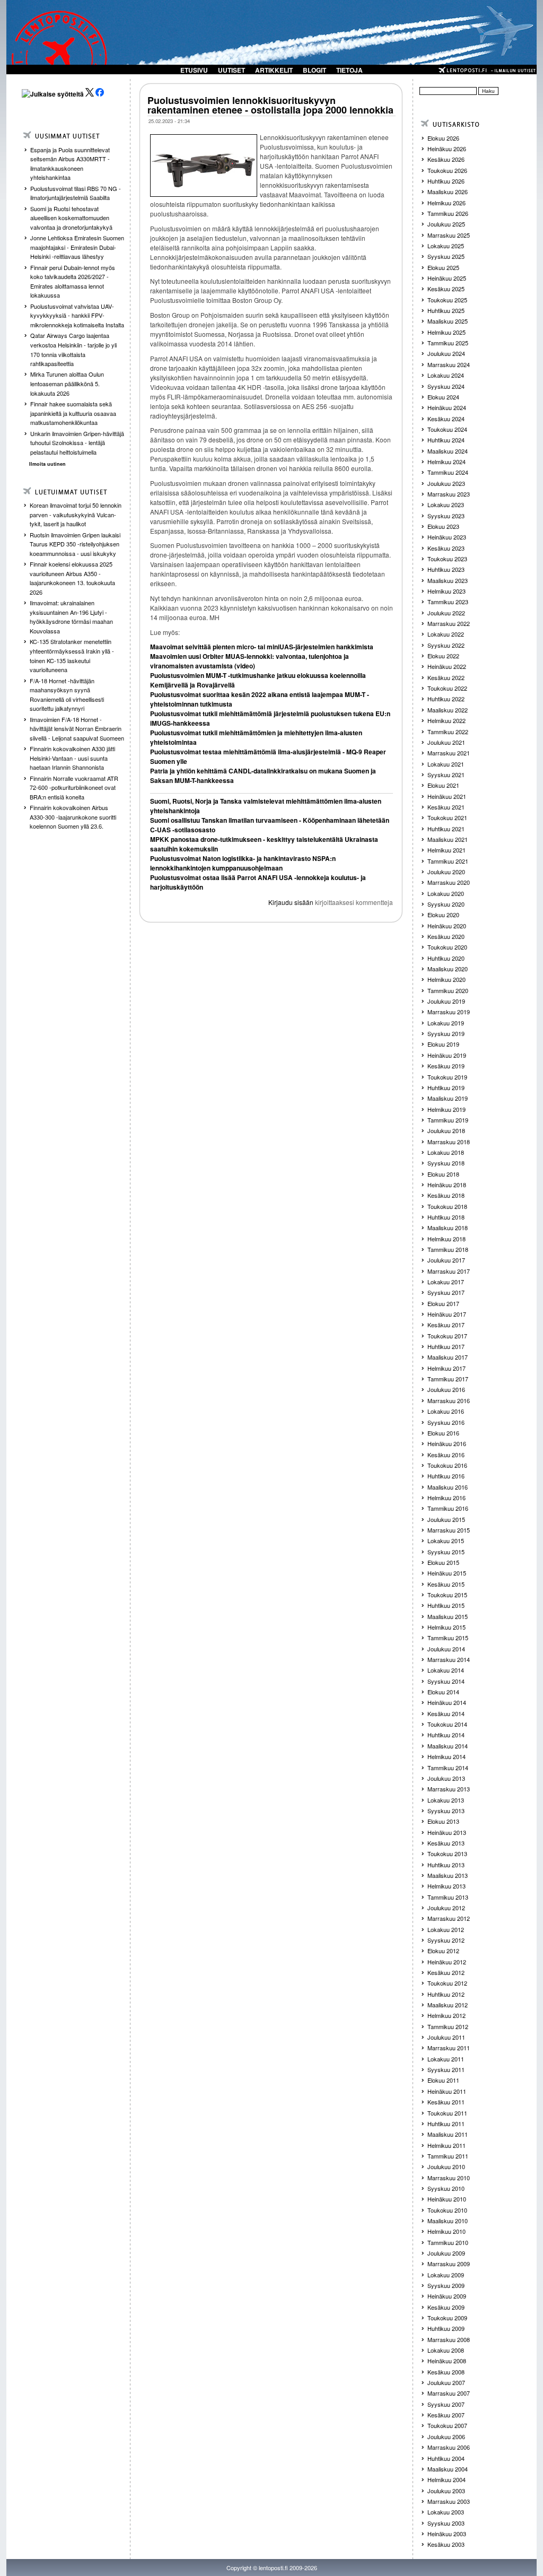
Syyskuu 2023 (446, 516)
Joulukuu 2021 (446, 742)
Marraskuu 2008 (449, 2339)
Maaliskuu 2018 (448, 1228)
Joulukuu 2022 (446, 613)
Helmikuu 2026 (446, 203)
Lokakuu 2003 (446, 2512)
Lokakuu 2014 (446, 1670)
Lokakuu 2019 (446, 1023)
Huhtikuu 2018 (446, 1217)
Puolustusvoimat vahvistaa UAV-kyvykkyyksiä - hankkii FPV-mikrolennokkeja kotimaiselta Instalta (77, 315)
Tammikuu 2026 (448, 213)
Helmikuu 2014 (446, 1756)
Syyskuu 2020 (446, 904)
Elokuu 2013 (443, 1821)
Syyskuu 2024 (446, 386)
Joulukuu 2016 (446, 1389)
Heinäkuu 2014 (447, 1702)
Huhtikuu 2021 (446, 829)
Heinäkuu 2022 (447, 666)
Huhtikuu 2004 (446, 2458)
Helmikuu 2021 (446, 850)
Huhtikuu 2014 (446, 1735)
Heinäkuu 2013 (447, 1832)
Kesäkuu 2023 (446, 548)
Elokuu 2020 (443, 915)
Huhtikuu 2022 (446, 699)
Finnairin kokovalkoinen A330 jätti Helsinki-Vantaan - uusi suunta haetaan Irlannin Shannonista (72, 758)
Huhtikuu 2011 (446, 2124)
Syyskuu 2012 (446, 1940)
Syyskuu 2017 (446, 1292)
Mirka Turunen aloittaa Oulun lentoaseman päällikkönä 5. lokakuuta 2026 (67, 383)
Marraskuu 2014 (449, 1659)
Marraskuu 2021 (449, 753)
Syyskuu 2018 (446, 1163)
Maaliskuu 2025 (448, 321)
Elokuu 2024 (443, 397)
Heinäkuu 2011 (447, 2091)
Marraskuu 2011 (449, 2048)
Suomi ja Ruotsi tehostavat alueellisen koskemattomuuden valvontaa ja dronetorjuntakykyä (71, 218)
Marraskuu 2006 (449, 2447)
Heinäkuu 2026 (447, 149)
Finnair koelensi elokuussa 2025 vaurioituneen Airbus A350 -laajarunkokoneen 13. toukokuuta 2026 (72, 578)
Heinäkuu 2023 (447, 537)
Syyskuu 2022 (446, 645)
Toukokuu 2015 (447, 1595)
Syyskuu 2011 (446, 2069)
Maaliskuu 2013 (448, 1875)
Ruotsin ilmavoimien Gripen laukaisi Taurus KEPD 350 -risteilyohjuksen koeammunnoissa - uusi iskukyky (75, 544)
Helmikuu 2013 (446, 1886)
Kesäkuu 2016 (446, 1455)
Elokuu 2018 (443, 1174)
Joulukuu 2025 (446, 224)
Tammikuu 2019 (448, 1120)
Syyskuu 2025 (446, 256)
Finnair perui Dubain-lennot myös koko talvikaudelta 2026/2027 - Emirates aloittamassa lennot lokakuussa (73, 281)
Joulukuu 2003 (446, 2491)
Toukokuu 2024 (447, 429)
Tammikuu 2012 (448, 2026)
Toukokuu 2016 (447, 1465)
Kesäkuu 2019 (446, 1066)
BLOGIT (314, 70)
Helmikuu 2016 (446, 1498)
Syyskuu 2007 (446, 2404)
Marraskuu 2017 (449, 1271)
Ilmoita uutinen (47, 464)
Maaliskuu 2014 (448, 1746)
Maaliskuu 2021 (448, 839)
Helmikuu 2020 (446, 979)
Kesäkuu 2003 (446, 2544)
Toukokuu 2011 (447, 2113)
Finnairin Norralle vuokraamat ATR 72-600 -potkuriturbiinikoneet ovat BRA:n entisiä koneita (74, 787)
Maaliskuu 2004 (448, 2469)
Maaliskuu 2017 (448, 1357)
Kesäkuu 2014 (446, 1713)
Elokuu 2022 (443, 656)
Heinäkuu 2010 (447, 2199)
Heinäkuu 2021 (447, 796)
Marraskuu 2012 (449, 1918)
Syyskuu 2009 (446, 2285)
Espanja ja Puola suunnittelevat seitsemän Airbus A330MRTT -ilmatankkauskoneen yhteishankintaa (70, 164)
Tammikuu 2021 (448, 861)
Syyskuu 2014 (446, 1681)
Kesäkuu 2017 (446, 1325)
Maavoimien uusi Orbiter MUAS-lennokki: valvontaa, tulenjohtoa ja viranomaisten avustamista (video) (249, 661)
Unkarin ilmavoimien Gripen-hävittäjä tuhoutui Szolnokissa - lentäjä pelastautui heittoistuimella (77, 443)
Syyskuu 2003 (446, 2523)
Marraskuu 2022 (449, 623)
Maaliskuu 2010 (448, 2221)
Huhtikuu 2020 (446, 958)
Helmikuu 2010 (446, 2231)
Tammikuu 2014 (448, 1768)
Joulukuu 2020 (446, 872)
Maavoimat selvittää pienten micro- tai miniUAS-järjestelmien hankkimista (262, 647)
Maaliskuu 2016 (448, 1487)
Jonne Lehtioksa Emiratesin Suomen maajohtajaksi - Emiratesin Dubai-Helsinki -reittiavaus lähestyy (77, 247)
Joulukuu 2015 (446, 1519)
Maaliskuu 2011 (448, 2134)
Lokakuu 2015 (446, 1541)
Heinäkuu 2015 (447, 1573)
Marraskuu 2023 (449, 494)
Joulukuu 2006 (446, 2436)
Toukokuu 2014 (447, 1724)
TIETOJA (349, 70)
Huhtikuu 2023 (446, 569)
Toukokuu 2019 (447, 1077)
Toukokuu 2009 (447, 2318)
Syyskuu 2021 (446, 774)
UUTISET (231, 70)
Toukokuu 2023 (447, 559)
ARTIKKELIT (274, 70)
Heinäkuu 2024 (447, 407)
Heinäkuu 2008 (447, 2361)
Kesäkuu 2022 (446, 677)
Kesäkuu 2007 (446, 2415)
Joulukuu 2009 (446, 2253)
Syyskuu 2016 (446, 1422)
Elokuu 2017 (443, 1303)
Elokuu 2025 (443, 267)
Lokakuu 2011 (446, 2059)
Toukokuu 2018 (447, 1206)
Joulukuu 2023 (446, 483)
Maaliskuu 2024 (448, 451)
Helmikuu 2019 (446, 1109)
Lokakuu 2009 (446, 2275)
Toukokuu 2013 (447, 1853)
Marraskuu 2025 (449, 235)
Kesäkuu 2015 (446, 1584)
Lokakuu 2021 (446, 764)
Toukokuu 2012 (447, 1983)
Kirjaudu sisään (291, 902)
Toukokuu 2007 (447, 2425)
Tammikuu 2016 (448, 1508)
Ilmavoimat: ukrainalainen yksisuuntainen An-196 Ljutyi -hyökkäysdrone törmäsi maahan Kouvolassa (71, 617)
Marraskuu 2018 (449, 1142)
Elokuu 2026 (443, 138)
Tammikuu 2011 (448, 2156)
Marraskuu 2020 (449, 882)
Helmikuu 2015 (446, 1627)
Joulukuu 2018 (446, 1130)
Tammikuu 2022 (448, 732)
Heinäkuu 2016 (447, 1443)
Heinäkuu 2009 (447, 2296)
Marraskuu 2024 (449, 364)
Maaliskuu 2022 (448, 710)
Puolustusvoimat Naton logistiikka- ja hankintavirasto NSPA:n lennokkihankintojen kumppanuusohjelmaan (243, 863)
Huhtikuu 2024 (446, 440)
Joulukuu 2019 (446, 1001)
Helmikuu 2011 (446, 2145)
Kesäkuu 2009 (446, 2307)
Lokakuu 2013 (446, 1800)
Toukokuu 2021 (447, 817)
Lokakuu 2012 (446, 1929)
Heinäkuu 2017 (447, 1314)
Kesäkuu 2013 (446, 1843)
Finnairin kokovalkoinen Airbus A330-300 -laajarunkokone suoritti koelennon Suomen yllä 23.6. (73, 817)
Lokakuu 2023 (446, 504)
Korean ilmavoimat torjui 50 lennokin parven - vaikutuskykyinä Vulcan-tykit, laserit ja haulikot (76, 514)
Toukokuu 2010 (447, 2210)
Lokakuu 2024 (446, 375)
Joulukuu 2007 (446, 2382)
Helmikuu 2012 (446, 2015)
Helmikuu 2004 (446, 2479)
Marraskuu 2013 (449, 1789)
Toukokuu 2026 (447, 170)
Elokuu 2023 (443, 526)
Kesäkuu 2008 (446, 2372)
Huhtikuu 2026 (446, 181)
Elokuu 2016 (443, 1433)
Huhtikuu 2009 (446, 2328)
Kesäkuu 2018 (446, 1195)
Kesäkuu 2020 (446, 936)
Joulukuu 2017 (446, 1260)
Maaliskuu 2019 (448, 1098)
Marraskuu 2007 (449, 2393)
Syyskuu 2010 (446, 2188)
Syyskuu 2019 (446, 1033)
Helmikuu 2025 (446, 332)
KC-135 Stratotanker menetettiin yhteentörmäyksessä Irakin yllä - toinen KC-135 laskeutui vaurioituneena (72, 655)
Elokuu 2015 (443, 1562)
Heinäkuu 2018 (447, 1185)
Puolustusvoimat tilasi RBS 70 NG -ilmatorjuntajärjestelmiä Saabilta (76, 193)
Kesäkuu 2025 (446, 289)
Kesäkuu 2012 (446, 1972)
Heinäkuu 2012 (447, 1962)
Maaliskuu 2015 (448, 1616)
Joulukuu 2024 (446, 353)
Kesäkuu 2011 (446, 2102)
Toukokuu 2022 (447, 688)
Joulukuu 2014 (446, 1649)
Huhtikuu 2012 (446, 1994)
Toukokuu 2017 (447, 1336)
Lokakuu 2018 (446, 1152)
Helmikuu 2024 (446, 462)
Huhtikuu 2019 (446, 1087)
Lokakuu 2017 (446, 1282)
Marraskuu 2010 (449, 2178)
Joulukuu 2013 (446, 1778)
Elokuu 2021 (443, 785)
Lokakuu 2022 (446, 634)
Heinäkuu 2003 (447, 2534)
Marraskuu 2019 (449, 1012)
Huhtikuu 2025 (446, 310)
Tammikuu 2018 (448, 1249)
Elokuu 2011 (443, 2080)
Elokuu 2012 (443, 1951)
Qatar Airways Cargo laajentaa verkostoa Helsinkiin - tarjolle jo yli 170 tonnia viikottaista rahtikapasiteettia (73, 349)
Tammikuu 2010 (448, 2242)
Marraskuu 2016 (449, 1400)
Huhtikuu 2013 (446, 1865)
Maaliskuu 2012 (448, 2005)
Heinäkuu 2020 (447, 926)
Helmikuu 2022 (446, 720)
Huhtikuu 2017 (446, 1346)
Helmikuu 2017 (446, 1368)
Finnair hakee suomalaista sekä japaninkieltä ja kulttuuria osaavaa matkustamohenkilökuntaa (73, 413)
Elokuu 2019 (443, 1044)
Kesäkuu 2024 (446, 419)
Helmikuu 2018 (446, 1239)
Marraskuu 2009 (449, 2264)
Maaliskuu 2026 (448, 192)
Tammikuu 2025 (448, 343)
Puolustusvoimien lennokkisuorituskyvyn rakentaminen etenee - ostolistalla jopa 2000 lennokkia (270, 105)
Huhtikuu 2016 (446, 1476)
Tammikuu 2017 (448, 1379)
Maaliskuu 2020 (448, 969)
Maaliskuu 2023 (448, 580)
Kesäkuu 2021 (446, 807)
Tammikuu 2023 (448, 602)
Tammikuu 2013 (448, 1897)
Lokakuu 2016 (446, 1411)
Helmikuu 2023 (446, 591)
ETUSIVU (194, 70)
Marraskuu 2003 (449, 2501)
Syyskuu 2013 (446, 1811)
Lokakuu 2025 (446, 246)
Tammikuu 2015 (448, 1638)
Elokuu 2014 (443, 1692)
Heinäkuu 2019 (447, 1055)
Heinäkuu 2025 (447, 278)
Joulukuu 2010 (446, 2166)
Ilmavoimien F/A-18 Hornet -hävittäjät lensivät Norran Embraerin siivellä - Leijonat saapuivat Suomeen (77, 729)
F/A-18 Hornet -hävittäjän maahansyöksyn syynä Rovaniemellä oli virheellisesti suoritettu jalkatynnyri (67, 695)
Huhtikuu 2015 (446, 1605)
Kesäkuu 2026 (446, 159)
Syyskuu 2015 (446, 1552)
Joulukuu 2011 (446, 2037)
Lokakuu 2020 (446, 893)
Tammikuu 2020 (448, 990)
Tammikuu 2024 (448, 472)
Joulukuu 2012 (446, 1908)
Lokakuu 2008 (446, 2350)
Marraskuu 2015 (449, 1530)
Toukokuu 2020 (447, 947)
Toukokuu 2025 (447, 300)
